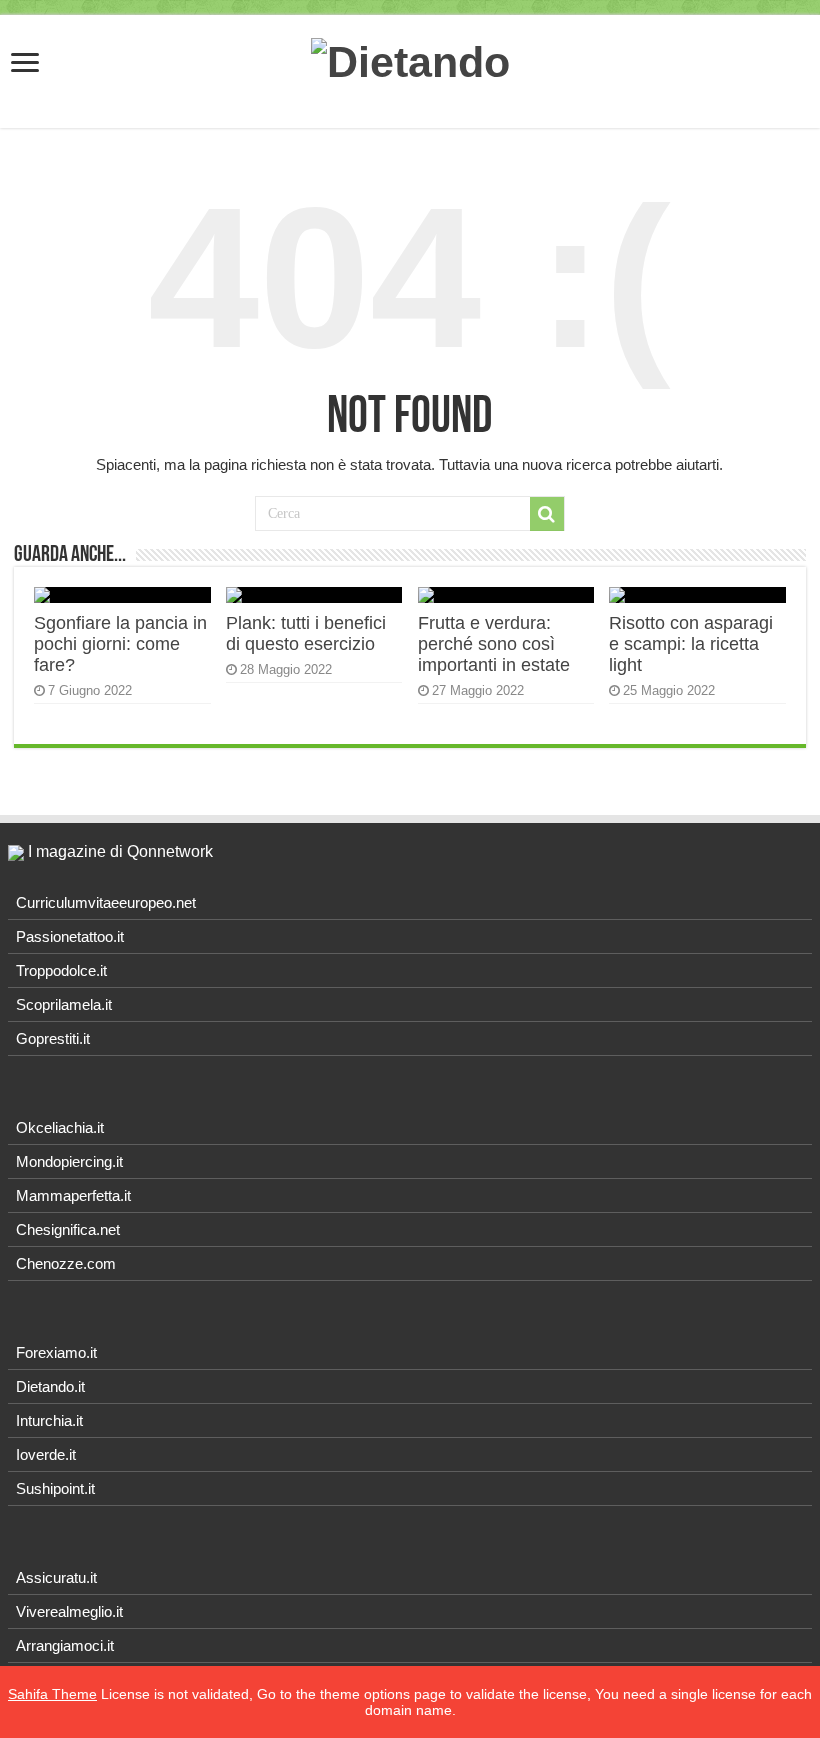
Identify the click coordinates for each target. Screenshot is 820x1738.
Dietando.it (50, 1386)
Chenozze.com (66, 1263)
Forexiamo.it (56, 1352)
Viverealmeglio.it (69, 1611)
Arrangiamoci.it (65, 1645)
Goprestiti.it (53, 1038)
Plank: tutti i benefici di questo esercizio (306, 633)
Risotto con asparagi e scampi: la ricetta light (691, 644)
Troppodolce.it (61, 970)
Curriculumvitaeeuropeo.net (106, 902)
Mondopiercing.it (69, 1161)
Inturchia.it (49, 1420)
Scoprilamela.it (64, 1004)
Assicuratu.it (56, 1577)
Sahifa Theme (52, 1694)
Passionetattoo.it (70, 936)
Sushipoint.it (55, 1488)
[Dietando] (410, 59)
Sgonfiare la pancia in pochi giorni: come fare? (120, 644)
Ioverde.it (46, 1454)
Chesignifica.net (68, 1229)
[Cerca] (547, 514)
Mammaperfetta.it (73, 1195)
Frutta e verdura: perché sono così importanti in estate (494, 644)
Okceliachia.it (60, 1127)
